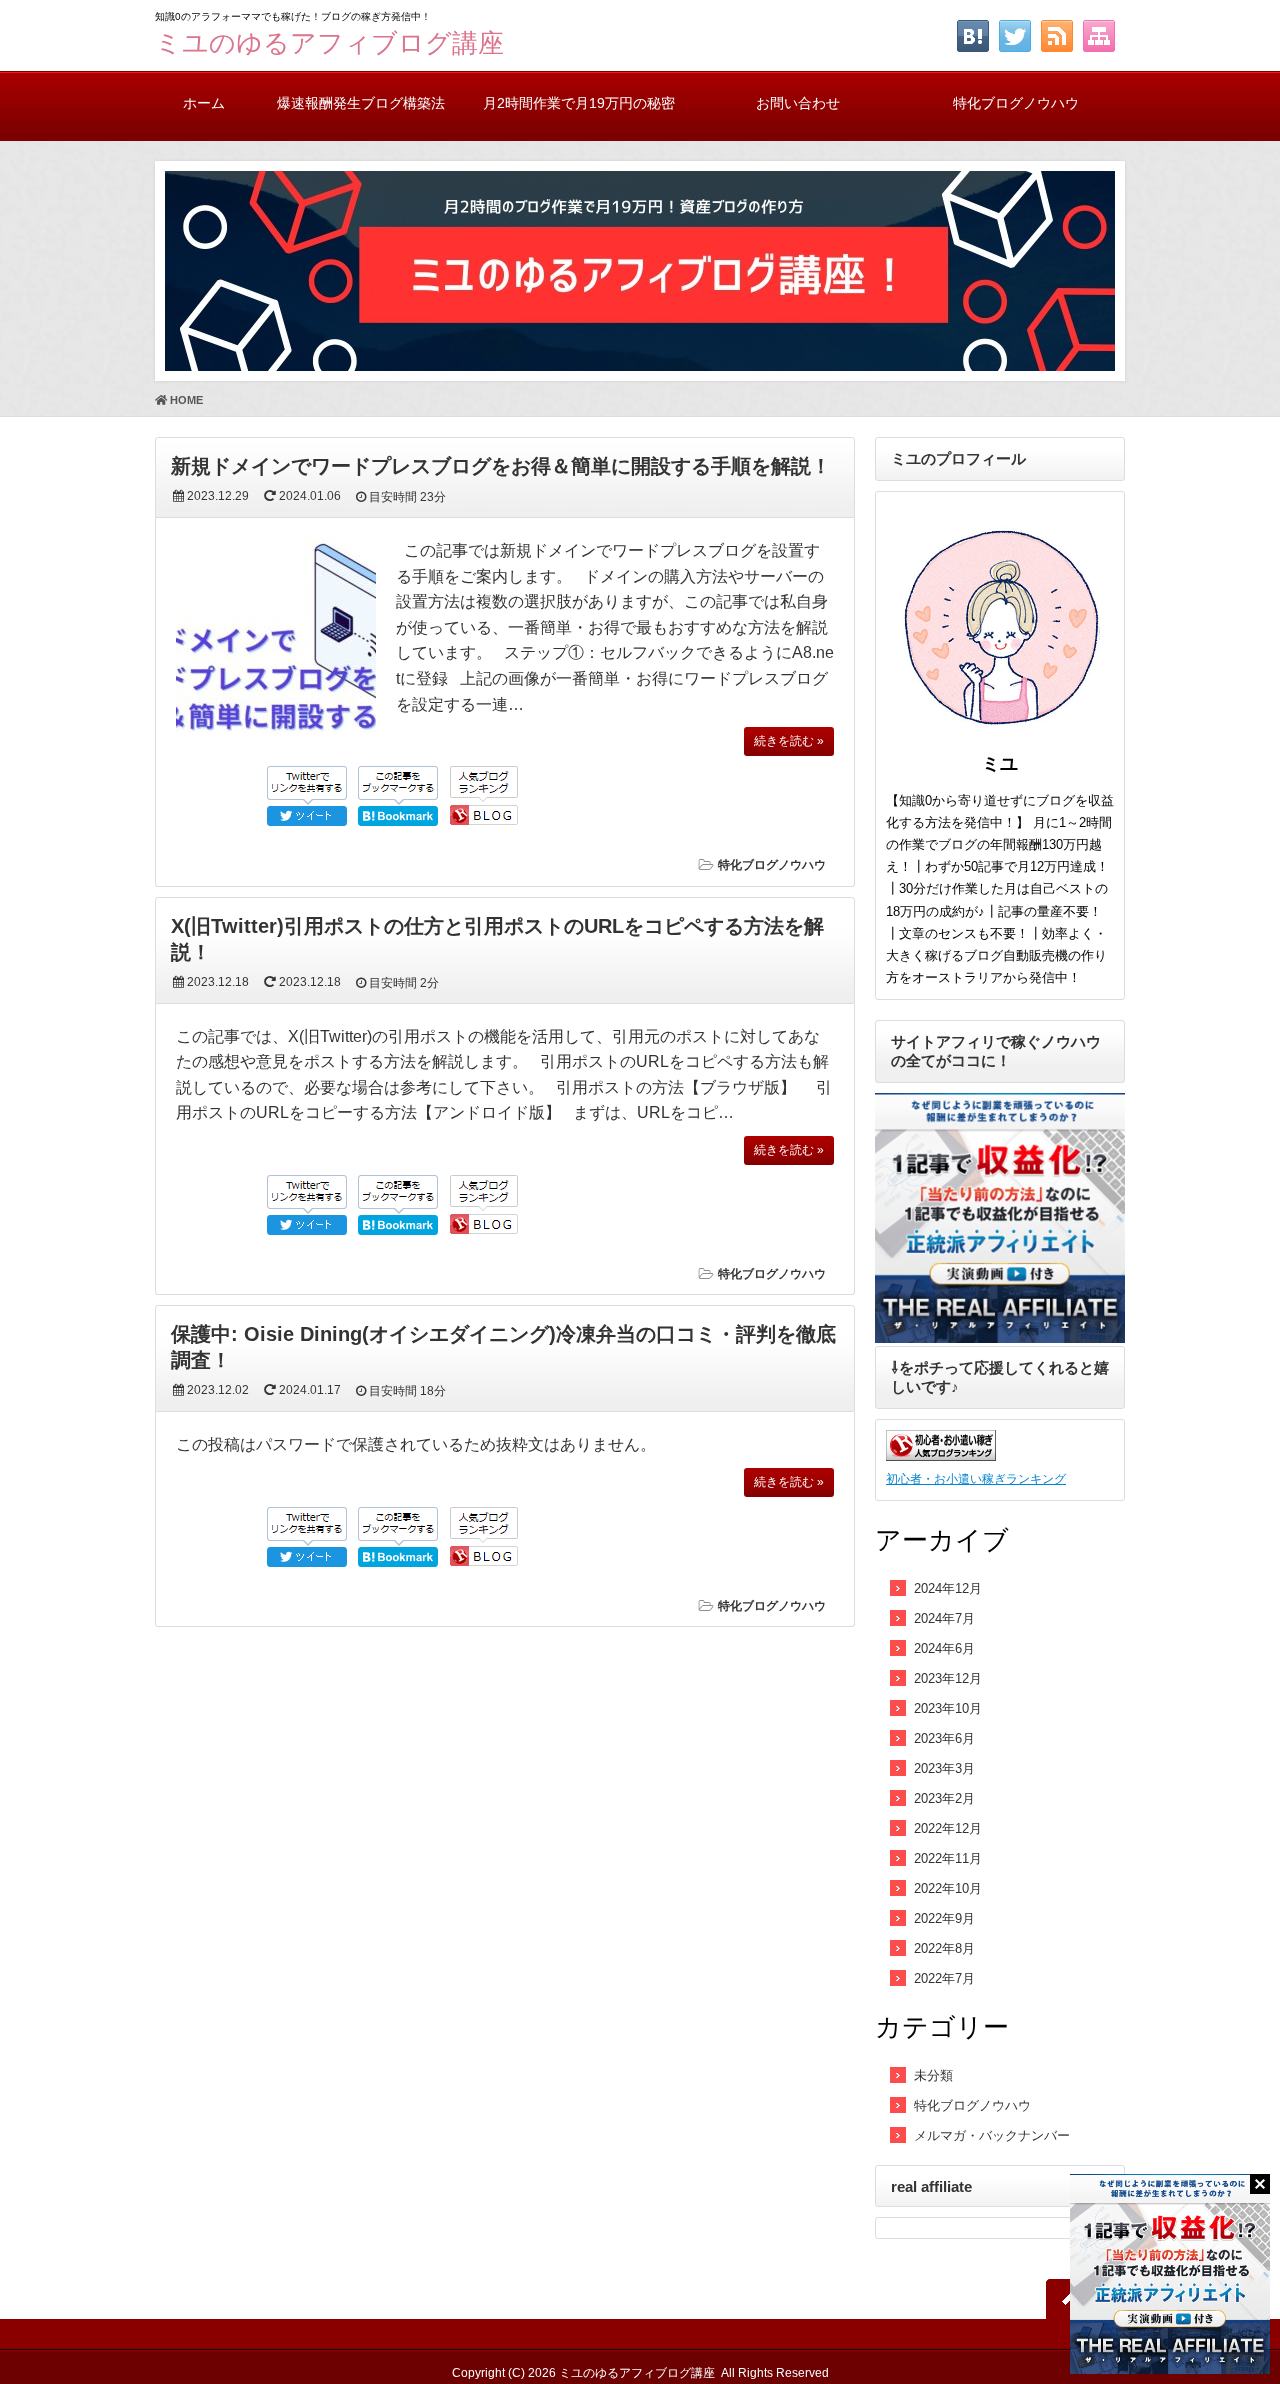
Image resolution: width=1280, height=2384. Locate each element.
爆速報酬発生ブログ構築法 (361, 103)
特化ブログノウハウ (1016, 103)
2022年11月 (948, 1858)
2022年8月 (944, 1948)
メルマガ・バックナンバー (992, 2135)
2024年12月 (948, 1588)
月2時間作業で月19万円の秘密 (579, 103)
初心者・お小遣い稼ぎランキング (976, 1478)
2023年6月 (944, 1738)
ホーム (204, 103)
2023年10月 (948, 1708)
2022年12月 (948, 1828)
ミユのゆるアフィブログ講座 (329, 43)
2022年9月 (944, 1918)
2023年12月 (948, 1678)
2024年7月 (944, 1618)
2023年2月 (944, 1798)
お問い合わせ (798, 103)
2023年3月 (944, 1768)
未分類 (933, 2075)
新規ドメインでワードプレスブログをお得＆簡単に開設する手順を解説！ (501, 466)
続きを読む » (789, 741)
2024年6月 (944, 1648)
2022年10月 (948, 1888)
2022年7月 (944, 1978)
